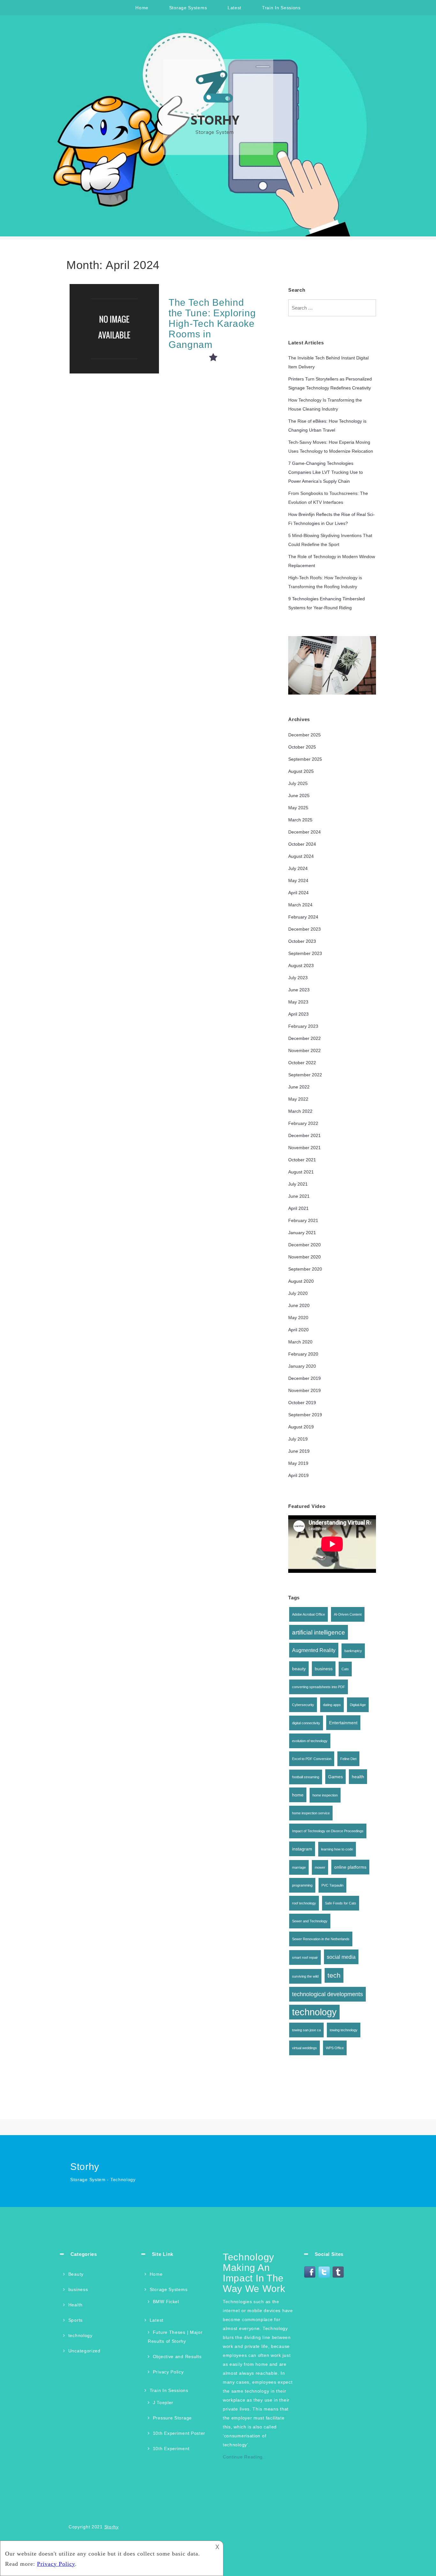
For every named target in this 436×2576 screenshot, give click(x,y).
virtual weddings (304, 2048)
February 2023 (303, 1026)
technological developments (327, 1994)
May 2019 (298, 1463)
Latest (234, 8)
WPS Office (335, 2048)
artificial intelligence (319, 1632)
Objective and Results (177, 2357)
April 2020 (298, 1330)
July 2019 (298, 1439)
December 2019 (304, 1378)
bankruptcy (353, 1651)
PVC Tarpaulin (332, 1885)
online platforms (350, 1867)
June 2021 (299, 1196)
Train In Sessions (281, 8)
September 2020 (305, 1269)
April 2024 (298, 893)
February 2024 (303, 917)
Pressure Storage (172, 2418)
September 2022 (305, 1075)
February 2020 (303, 1354)
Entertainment (343, 1723)
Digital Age (358, 1705)
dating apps (332, 1705)
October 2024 (302, 844)
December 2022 (304, 1038)
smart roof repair (305, 1957)
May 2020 (298, 1318)
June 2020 (299, 1305)
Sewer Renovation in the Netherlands (321, 1939)
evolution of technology (310, 1741)
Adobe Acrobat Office (308, 1614)
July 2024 (298, 868)
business (324, 1669)
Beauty (76, 2274)
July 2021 (298, 1184)
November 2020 (304, 1257)
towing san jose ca (306, 2030)
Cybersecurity (303, 1705)
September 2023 (305, 953)
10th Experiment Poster (179, 2433)
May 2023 (298, 1002)
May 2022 (298, 1099)
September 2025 (305, 759)
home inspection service (311, 1813)
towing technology (344, 2030)
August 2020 (301, 1281)
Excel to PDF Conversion (312, 1759)
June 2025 (299, 796)
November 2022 (304, 1050)
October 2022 (302, 1063)
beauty (299, 1669)
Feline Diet (348, 1759)
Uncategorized (84, 2351)
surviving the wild (305, 1976)
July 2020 (298, 1293)
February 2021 (303, 1220)
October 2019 (302, 1403)
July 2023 (298, 978)
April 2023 (298, 1014)
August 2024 (301, 856)
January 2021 (302, 1233)
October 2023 (302, 941)
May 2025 (298, 808)
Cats (345, 1669)
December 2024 (304, 832)
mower (320, 1867)
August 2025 (301, 771)
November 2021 (304, 1148)
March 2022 (300, 1111)
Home (142, 8)
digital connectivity (306, 1723)
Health (75, 2305)
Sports (75, 2320)
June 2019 (299, 1451)
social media (341, 1957)
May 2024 (298, 880)
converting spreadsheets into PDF (319, 1687)
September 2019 (305, 1415)
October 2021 (302, 1160)
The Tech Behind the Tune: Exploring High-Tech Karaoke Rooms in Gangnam (212, 323)
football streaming (306, 1777)
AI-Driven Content (348, 1614)
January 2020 (302, 1366)
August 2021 (301, 1172)
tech (334, 1975)
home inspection (325, 1795)
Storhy (112, 2527)
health (358, 1777)
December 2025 (304, 735)
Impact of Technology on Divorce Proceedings (328, 1831)
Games (335, 1777)
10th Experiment (171, 2449)
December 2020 (304, 1245)
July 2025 (298, 783)
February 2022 (303, 1123)
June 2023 (299, 990)
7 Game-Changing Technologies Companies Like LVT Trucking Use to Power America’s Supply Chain (326, 472)
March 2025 (300, 820)
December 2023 (304, 929)
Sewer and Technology (310, 1921)
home (298, 1795)
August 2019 (301, 1427)
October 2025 (302, 747)
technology (314, 2012)
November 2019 (304, 1390)
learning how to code (337, 1849)
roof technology (304, 1903)
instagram (302, 1849)
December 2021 (304, 1135)
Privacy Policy (168, 2372)
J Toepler (163, 2403)
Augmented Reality (314, 1650)
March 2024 (300, 905)
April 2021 (298, 1208)
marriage (299, 1867)
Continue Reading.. (244, 2457)
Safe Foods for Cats (341, 1903)
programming (302, 1885)
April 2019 (298, 1475)
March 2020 (300, 1342)
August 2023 (301, 965)
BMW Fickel (166, 2302)
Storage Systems (188, 8)
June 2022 (299, 1087)
